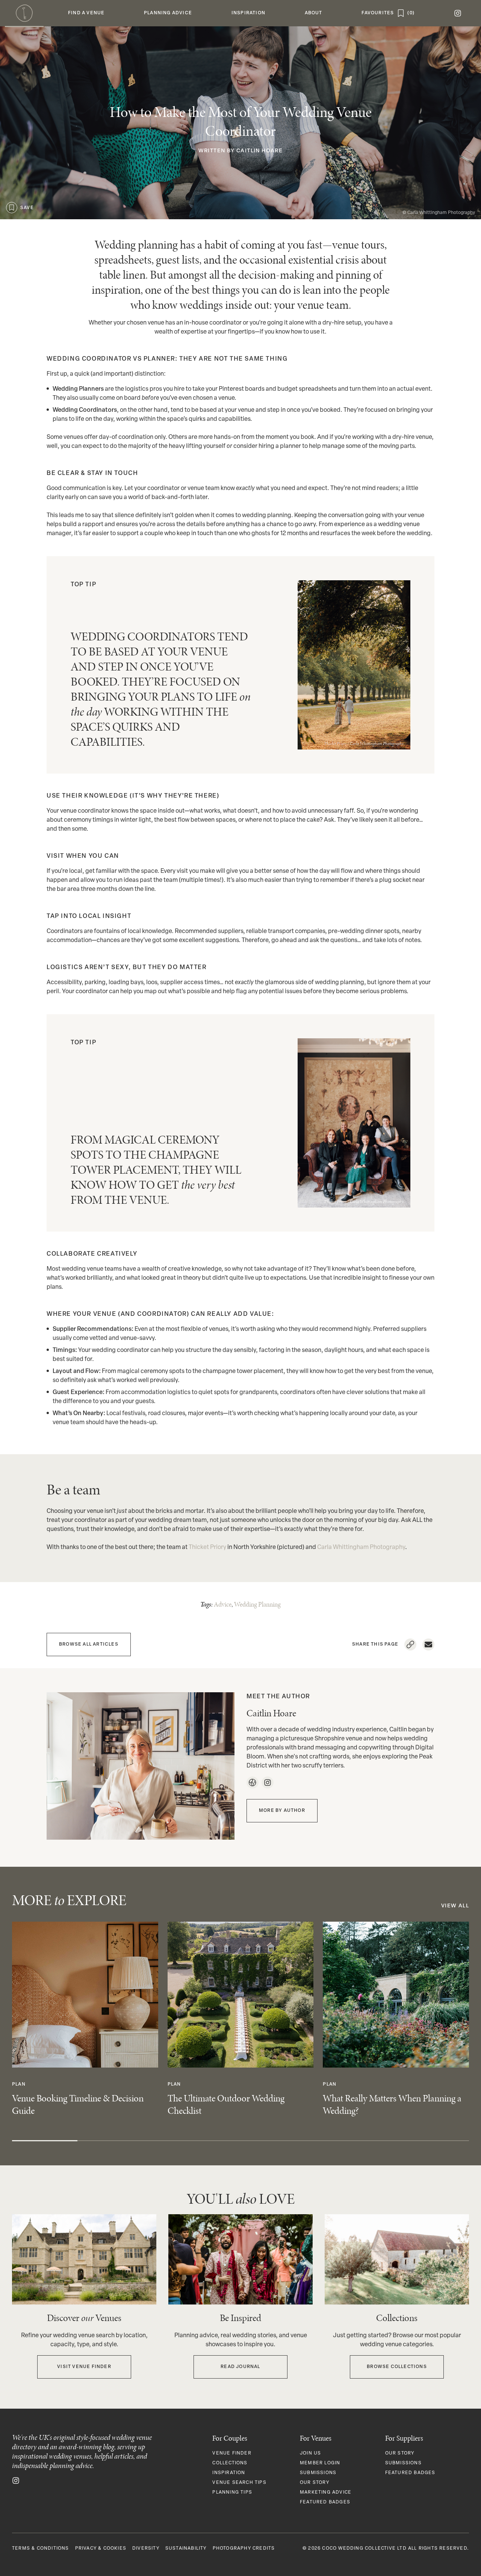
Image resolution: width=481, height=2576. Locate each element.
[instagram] (458, 13)
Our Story (315, 2483)
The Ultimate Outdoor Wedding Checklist (226, 2104)
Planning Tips (232, 2493)
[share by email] (428, 1645)
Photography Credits (244, 2549)
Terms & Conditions (41, 2549)
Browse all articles (89, 1645)
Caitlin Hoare (259, 151)
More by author (282, 1811)
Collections (230, 2463)
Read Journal (240, 2367)
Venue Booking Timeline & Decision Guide (78, 2104)
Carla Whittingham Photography (441, 213)
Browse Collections (397, 2367)
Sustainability (186, 2549)
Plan (19, 2084)
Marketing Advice (326, 2493)
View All (455, 1906)
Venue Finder (232, 2453)
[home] (24, 13)
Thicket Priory (335, 743)
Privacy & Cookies (101, 2549)
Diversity (146, 2549)
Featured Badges (325, 2502)
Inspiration (229, 2473)
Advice (223, 1604)
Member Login (320, 2463)
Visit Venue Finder (84, 2367)
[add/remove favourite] (12, 208)
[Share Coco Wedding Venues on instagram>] (16, 2481)
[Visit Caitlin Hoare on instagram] (268, 1783)
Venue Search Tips (239, 2483)
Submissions (318, 2473)
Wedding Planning (257, 1604)
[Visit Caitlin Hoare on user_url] (252, 1783)
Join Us (310, 2453)
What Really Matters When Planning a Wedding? (392, 2104)
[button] (86, 13)
